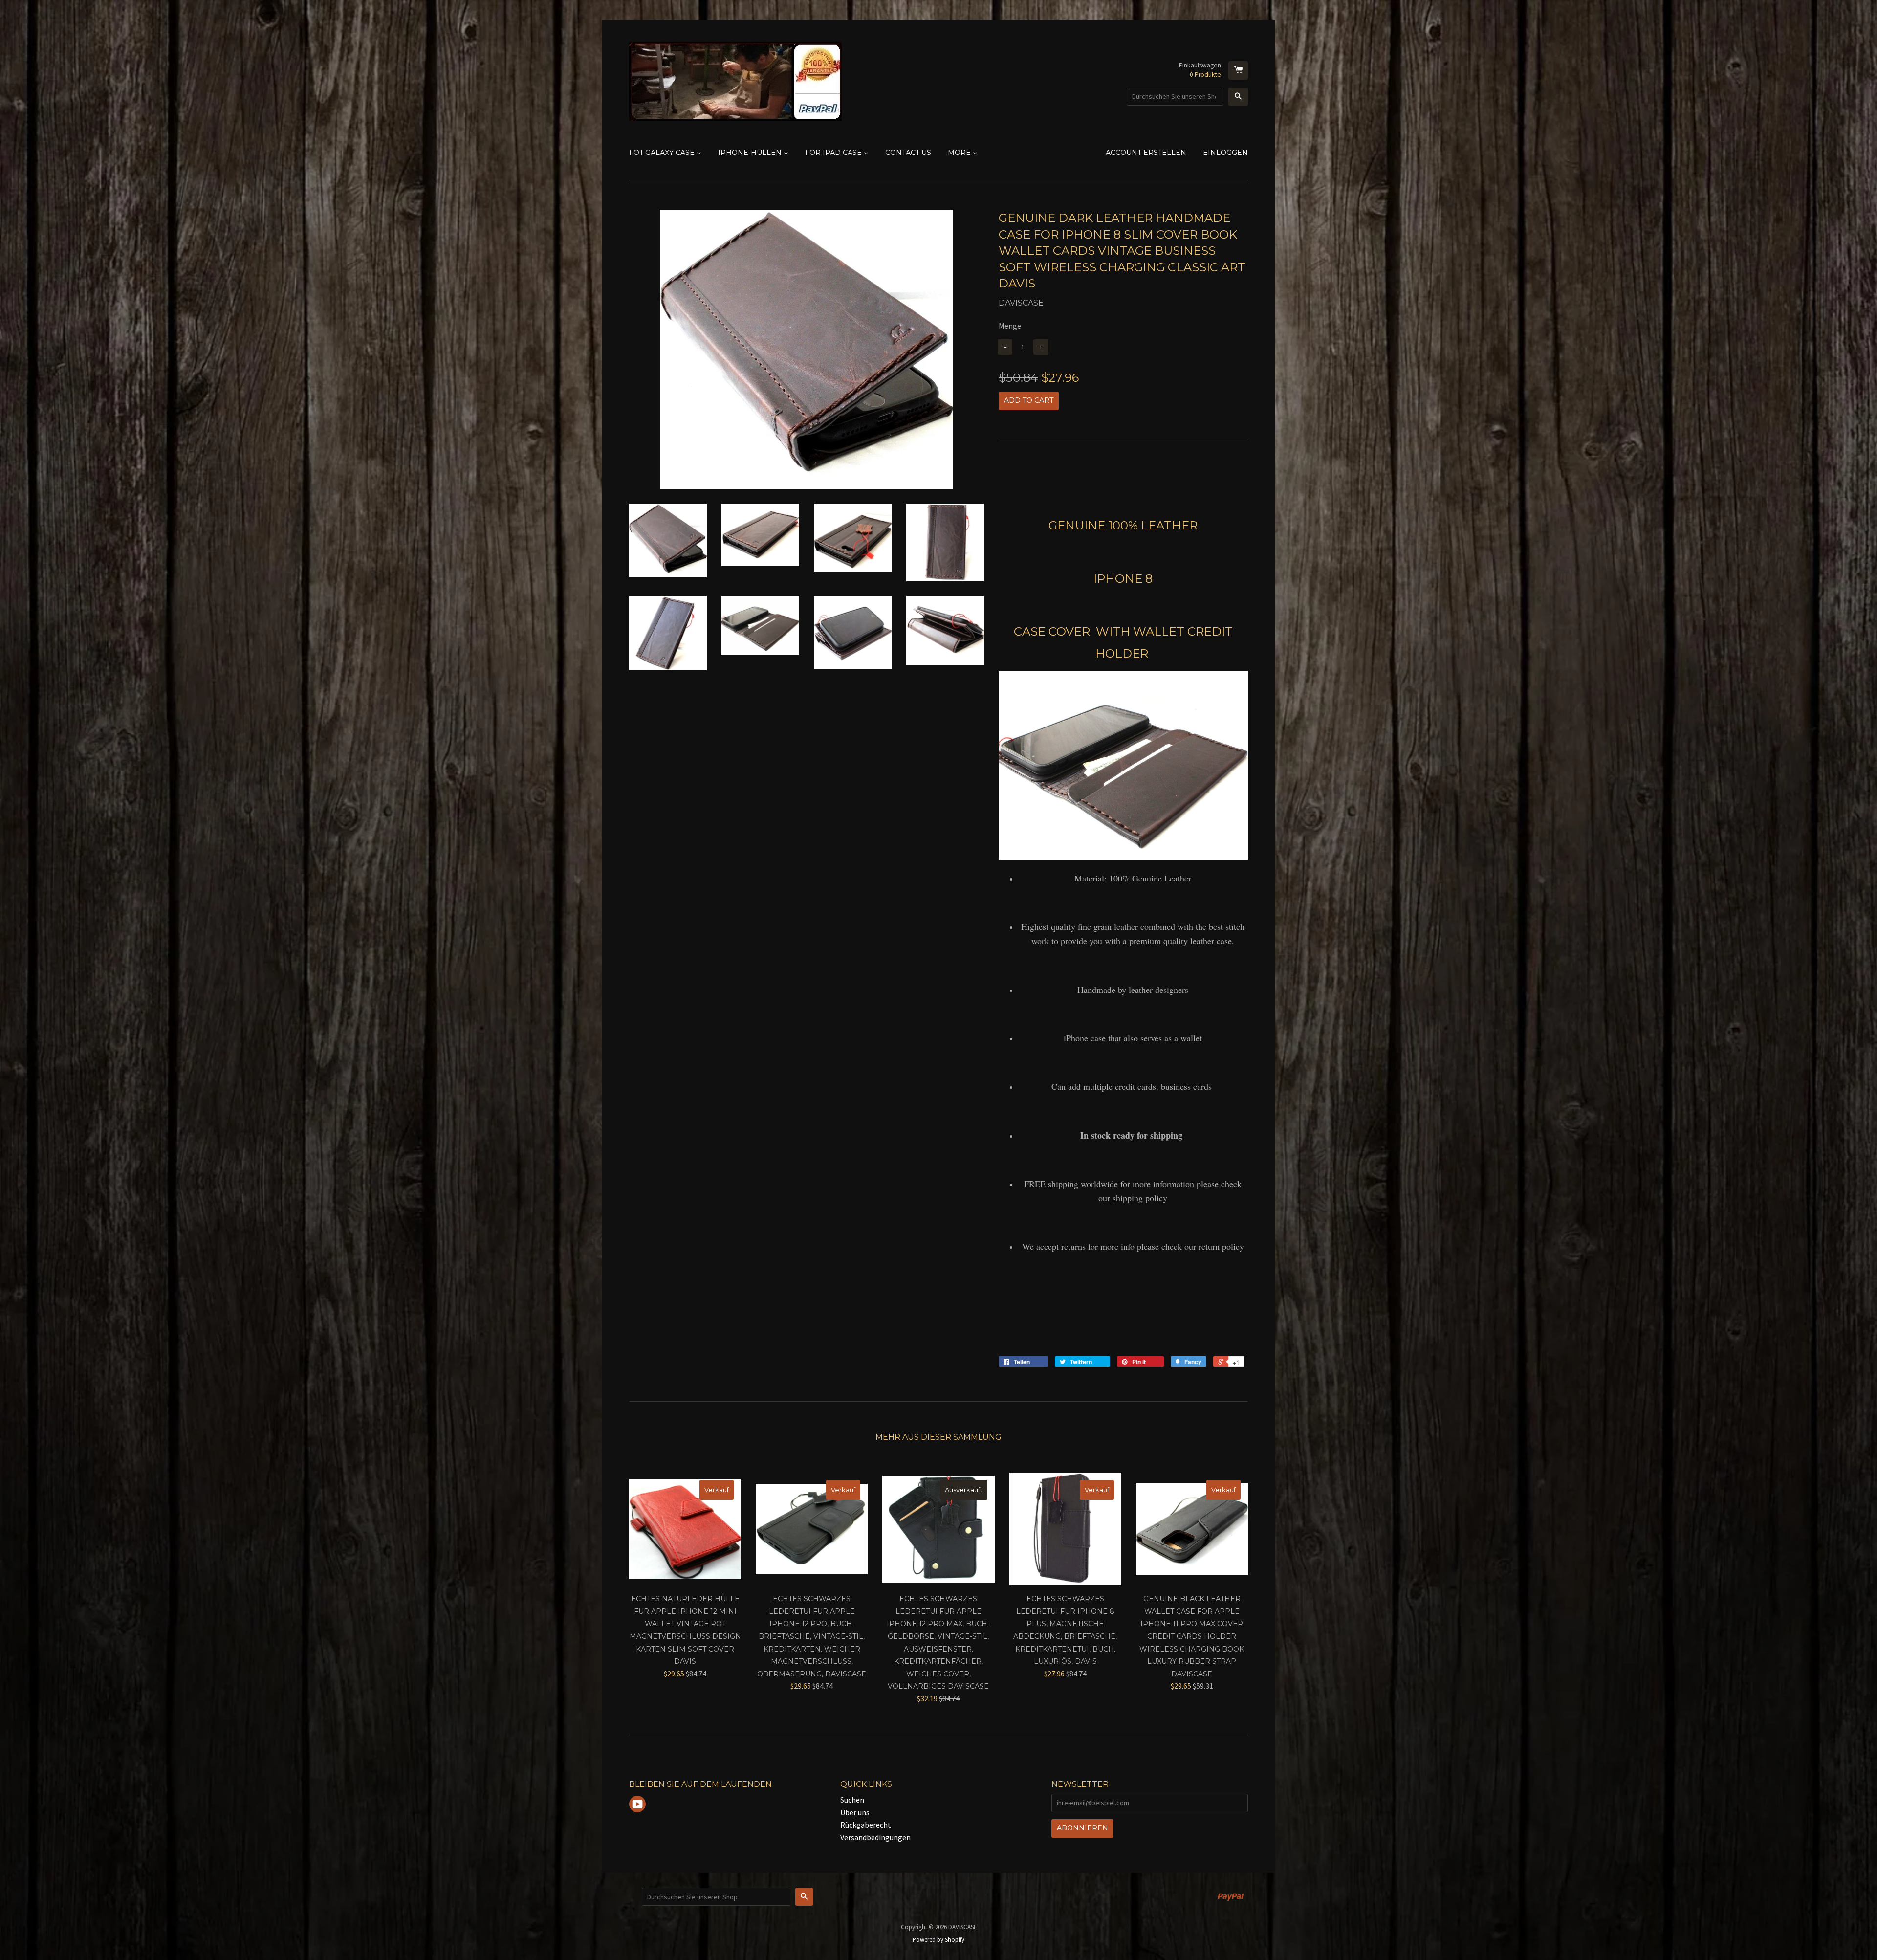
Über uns (855, 1812)
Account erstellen (1146, 153)
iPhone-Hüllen (751, 153)
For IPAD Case (834, 153)
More (960, 153)
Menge (1010, 326)
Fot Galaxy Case (663, 153)
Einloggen (1225, 153)
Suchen (852, 1800)
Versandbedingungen (875, 1837)
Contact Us (908, 153)
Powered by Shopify (938, 1939)
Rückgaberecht (866, 1825)
